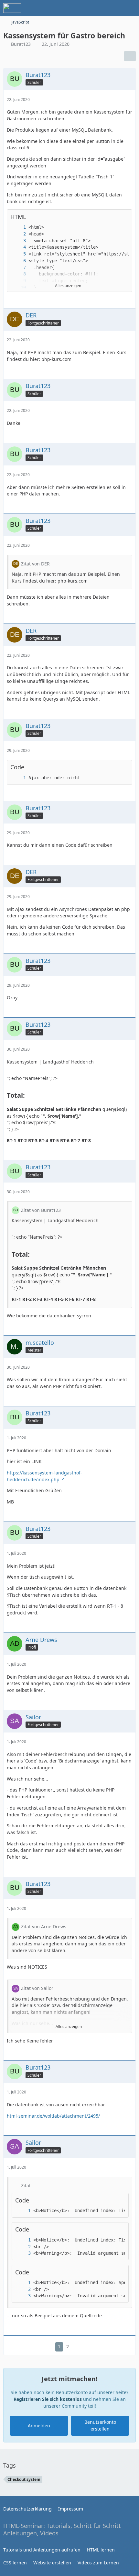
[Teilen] (130, 56)
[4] (18, 247)
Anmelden (39, 2426)
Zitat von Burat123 (41, 1210)
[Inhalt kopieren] (124, 217)
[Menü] (131, 8)
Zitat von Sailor (37, 1988)
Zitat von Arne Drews (44, 1927)
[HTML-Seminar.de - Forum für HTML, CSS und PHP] (12, 8)
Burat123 (21, 44)
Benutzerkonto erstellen (100, 2425)
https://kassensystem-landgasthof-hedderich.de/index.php (44, 1476)
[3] (18, 241)
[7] (18, 268)
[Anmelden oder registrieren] (114, 8)
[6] (18, 261)
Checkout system (24, 2479)
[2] (18, 234)
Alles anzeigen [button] (69, 2027)
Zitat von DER (35, 564)
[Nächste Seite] (78, 2347)
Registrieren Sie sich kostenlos (48, 2399)
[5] (18, 254)
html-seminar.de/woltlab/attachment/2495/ (53, 2116)
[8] (18, 274)
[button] (114, 217)
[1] (18, 227)
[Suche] (98, 8)
